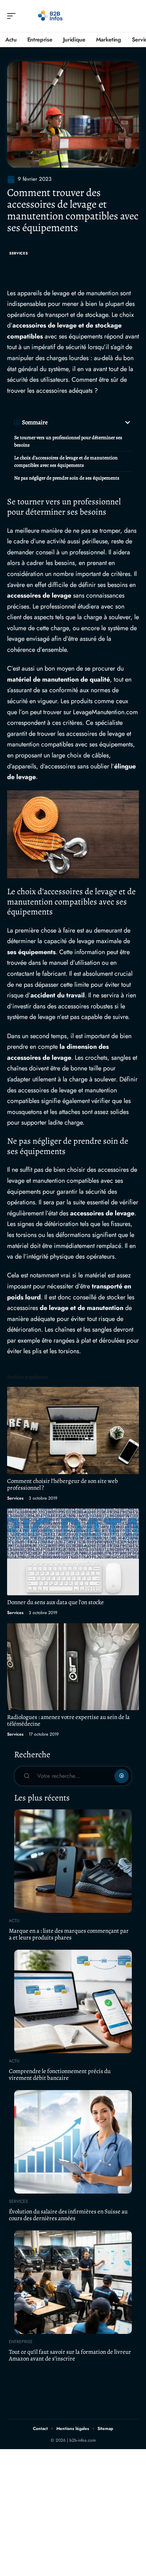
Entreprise (21, 2342)
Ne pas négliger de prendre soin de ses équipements (67, 478)
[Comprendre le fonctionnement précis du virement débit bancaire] (73, 2001)
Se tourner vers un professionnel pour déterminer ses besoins (68, 441)
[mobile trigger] (13, 16)
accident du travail (58, 995)
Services (19, 253)
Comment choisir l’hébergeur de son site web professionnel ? (63, 1484)
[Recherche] (134, 16)
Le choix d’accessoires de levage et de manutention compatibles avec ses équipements (66, 461)
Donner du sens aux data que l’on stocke (55, 1602)
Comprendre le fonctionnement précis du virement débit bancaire (60, 2074)
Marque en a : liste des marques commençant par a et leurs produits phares (69, 1934)
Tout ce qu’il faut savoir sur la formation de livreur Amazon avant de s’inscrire (70, 2355)
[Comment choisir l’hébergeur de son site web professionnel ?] (73, 1430)
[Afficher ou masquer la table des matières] (90, 422)
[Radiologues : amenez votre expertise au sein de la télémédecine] (73, 1667)
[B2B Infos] (51, 16)
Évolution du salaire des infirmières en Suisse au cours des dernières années (68, 2215)
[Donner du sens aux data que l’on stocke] (73, 1552)
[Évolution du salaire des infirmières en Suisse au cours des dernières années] (73, 2142)
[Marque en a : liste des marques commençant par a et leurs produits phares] (73, 1861)
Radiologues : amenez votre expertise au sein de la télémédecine (68, 1720)
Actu (14, 1921)
